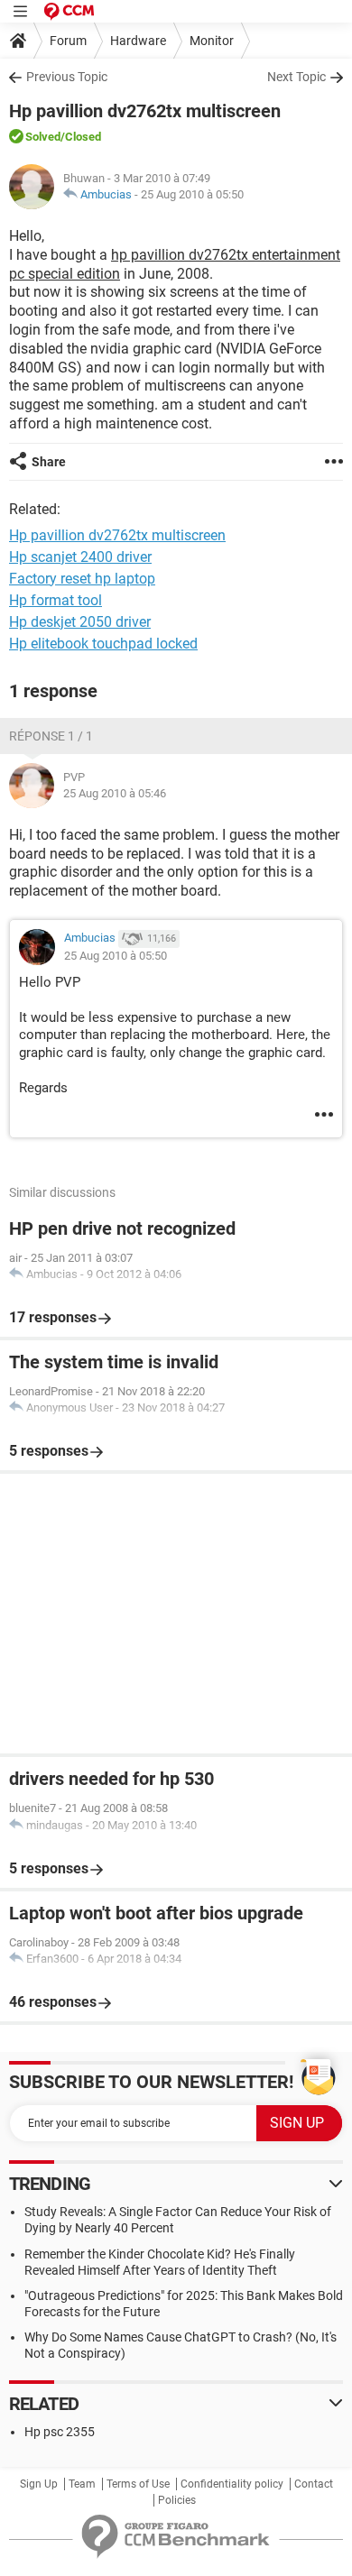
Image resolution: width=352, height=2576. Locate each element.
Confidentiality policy (232, 2484)
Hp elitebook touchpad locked (103, 644)
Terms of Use (138, 2484)
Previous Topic (67, 77)
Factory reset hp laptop (82, 579)
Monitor (212, 41)
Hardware (138, 41)
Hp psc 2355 (60, 2432)
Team (82, 2484)
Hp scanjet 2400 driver (80, 557)
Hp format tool (56, 600)
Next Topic (296, 77)
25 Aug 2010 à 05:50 (192, 194)
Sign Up (39, 2484)
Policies (177, 2500)
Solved (43, 137)
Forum (68, 41)
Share (49, 462)
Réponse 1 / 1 (51, 736)
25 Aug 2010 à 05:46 (115, 793)
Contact (314, 2484)
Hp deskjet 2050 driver (80, 622)
